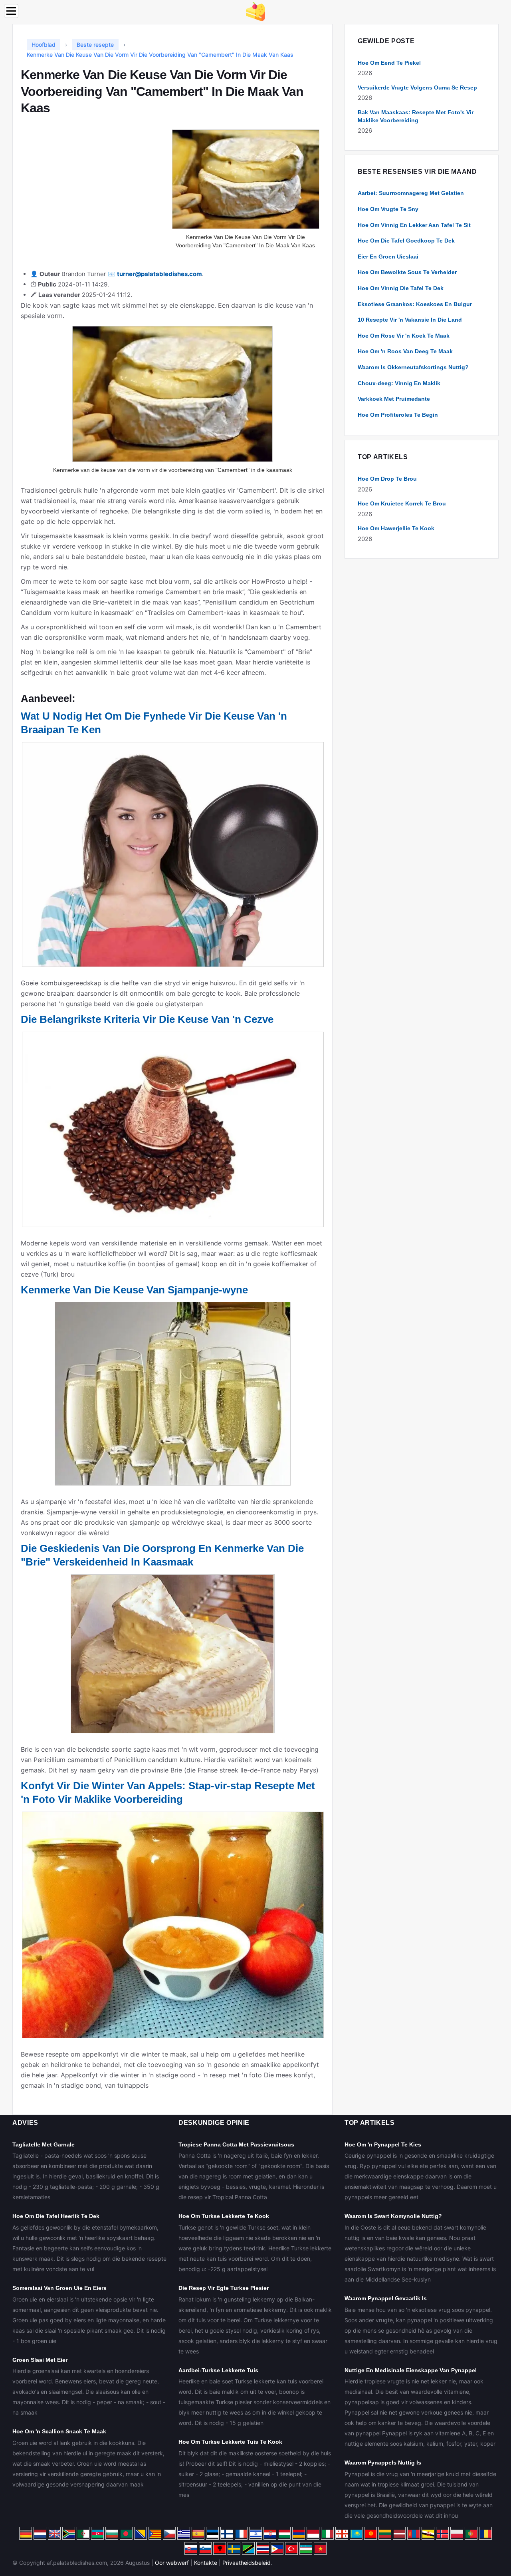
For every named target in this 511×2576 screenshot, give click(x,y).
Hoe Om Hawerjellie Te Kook (396, 528)
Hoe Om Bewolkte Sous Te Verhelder (407, 272)
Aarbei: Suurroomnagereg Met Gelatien (411, 193)
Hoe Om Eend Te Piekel (389, 63)
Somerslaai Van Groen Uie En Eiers (59, 2288)
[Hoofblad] (255, 11)
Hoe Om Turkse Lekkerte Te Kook (224, 2216)
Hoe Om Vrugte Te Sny (388, 209)
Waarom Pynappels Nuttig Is (383, 2463)
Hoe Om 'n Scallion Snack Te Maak (59, 2431)
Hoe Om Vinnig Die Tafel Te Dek (401, 288)
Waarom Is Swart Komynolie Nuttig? (393, 2216)
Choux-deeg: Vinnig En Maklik (399, 383)
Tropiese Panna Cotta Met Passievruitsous (236, 2144)
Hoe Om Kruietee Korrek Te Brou (402, 503)
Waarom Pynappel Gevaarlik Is (386, 2298)
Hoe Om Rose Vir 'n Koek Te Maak (404, 336)
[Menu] (11, 11)
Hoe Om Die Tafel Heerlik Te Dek (56, 2216)
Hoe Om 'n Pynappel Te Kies (383, 2144)
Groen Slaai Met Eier (40, 2360)
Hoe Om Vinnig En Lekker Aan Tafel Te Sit (414, 225)
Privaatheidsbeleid (247, 2563)
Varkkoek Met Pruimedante (394, 399)
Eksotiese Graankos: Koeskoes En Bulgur (415, 304)
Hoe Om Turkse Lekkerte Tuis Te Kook (230, 2442)
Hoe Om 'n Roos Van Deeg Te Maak (405, 351)
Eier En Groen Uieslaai (388, 257)
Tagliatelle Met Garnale (44, 2144)
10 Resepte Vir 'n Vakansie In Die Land (410, 320)
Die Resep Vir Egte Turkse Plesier (224, 2288)
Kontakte (206, 2563)
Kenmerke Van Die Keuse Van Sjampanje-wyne (134, 1290)
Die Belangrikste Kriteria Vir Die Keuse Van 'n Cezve (147, 1019)
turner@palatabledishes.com (159, 274)
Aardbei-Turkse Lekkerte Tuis (218, 2370)
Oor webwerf (172, 2563)
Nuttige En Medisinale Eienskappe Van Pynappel (411, 2370)
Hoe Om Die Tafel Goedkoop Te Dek (406, 241)
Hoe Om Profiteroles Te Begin (398, 415)
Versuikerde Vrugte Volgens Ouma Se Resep (417, 88)
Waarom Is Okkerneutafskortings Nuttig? (413, 367)
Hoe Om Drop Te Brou (387, 479)
